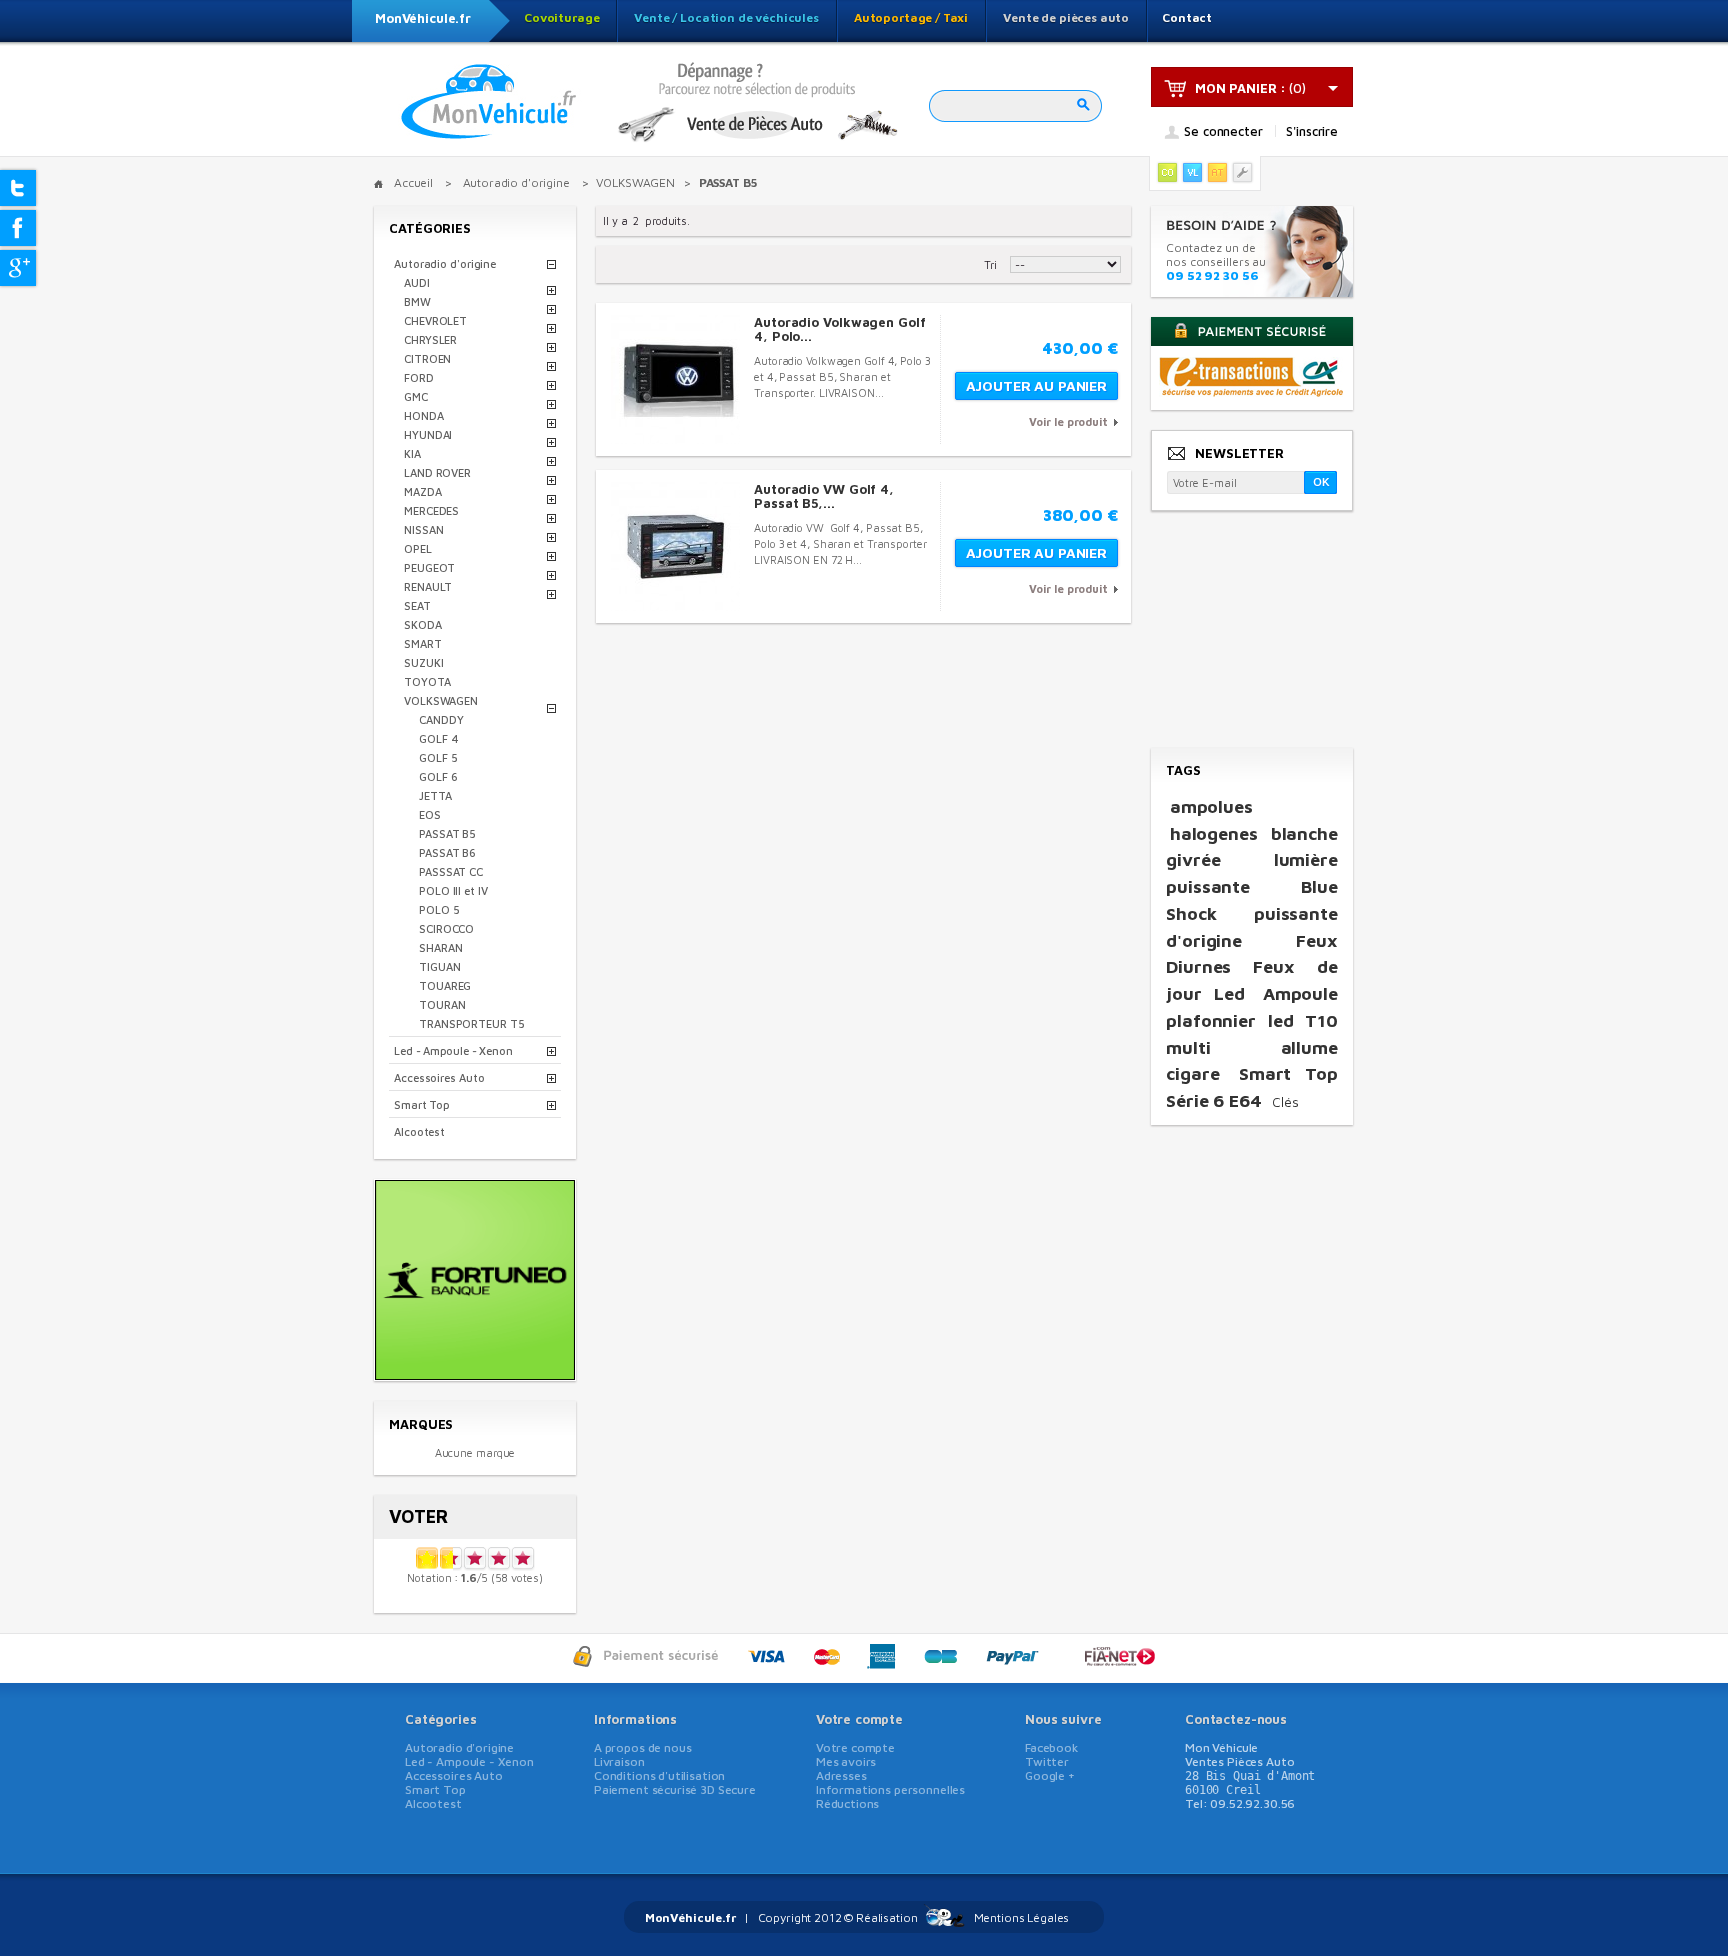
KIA (412, 453)
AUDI (417, 282)
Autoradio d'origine (445, 263)
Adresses (841, 1775)
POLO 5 (439, 909)
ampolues (1211, 806)
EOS (430, 814)
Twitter (1047, 1761)
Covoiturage (561, 17)
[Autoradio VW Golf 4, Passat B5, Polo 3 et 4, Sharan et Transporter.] (675, 546)
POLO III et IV (453, 890)
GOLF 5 (438, 757)
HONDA (424, 415)
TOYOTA (427, 681)
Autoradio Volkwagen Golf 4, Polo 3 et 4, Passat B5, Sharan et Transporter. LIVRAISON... (842, 376)
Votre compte (859, 1719)
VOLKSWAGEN (441, 700)
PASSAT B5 (447, 833)
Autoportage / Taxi (911, 17)
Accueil (413, 182)
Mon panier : (1240, 88)
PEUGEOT (429, 567)
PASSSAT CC (451, 871)
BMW (417, 301)
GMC (416, 396)
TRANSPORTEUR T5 (472, 1023)
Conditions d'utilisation (659, 1775)
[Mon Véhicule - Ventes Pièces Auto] (489, 103)
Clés (1285, 1102)
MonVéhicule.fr (423, 18)
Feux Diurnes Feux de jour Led (1252, 967)
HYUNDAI (428, 434)
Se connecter (1223, 132)
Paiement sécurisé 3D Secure (675, 1789)
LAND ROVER (437, 472)
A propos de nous (643, 1747)
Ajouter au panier (1036, 385)
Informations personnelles (890, 1789)
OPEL (418, 548)
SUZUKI (423, 662)
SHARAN (440, 947)
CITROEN (427, 358)
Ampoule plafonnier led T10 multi (1252, 1020)
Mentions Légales (1022, 1917)
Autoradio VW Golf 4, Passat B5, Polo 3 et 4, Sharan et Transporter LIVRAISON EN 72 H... (840, 543)
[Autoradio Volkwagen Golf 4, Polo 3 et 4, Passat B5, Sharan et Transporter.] (675, 379)
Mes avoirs (846, 1761)
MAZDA (423, 491)
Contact (1187, 17)
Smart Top (421, 1104)
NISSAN (423, 529)
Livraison (619, 1761)
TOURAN (442, 1004)
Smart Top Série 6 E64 (1252, 1087)
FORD (419, 377)
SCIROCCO (446, 928)
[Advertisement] (1251, 631)
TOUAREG (445, 985)
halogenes (1214, 833)
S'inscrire (1312, 131)
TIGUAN (439, 966)
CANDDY (441, 719)
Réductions (848, 1803)
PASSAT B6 (447, 852)
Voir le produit (1068, 421)
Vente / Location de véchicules (726, 17)
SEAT (417, 605)
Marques (421, 1424)
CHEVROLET (435, 320)
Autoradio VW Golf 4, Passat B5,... (824, 496)
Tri (990, 264)
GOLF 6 (438, 776)
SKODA (423, 624)
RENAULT (428, 586)
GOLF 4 (438, 738)
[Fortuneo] (475, 1373)
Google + (1050, 1775)
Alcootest (419, 1131)
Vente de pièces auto (1066, 17)
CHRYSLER (430, 339)
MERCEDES (431, 510)
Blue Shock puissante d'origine (1252, 913)
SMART (423, 643)
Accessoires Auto (439, 1077)
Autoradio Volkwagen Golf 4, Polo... (840, 329)
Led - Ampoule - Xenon (453, 1050)
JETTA (435, 795)
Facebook (1051, 1747)
